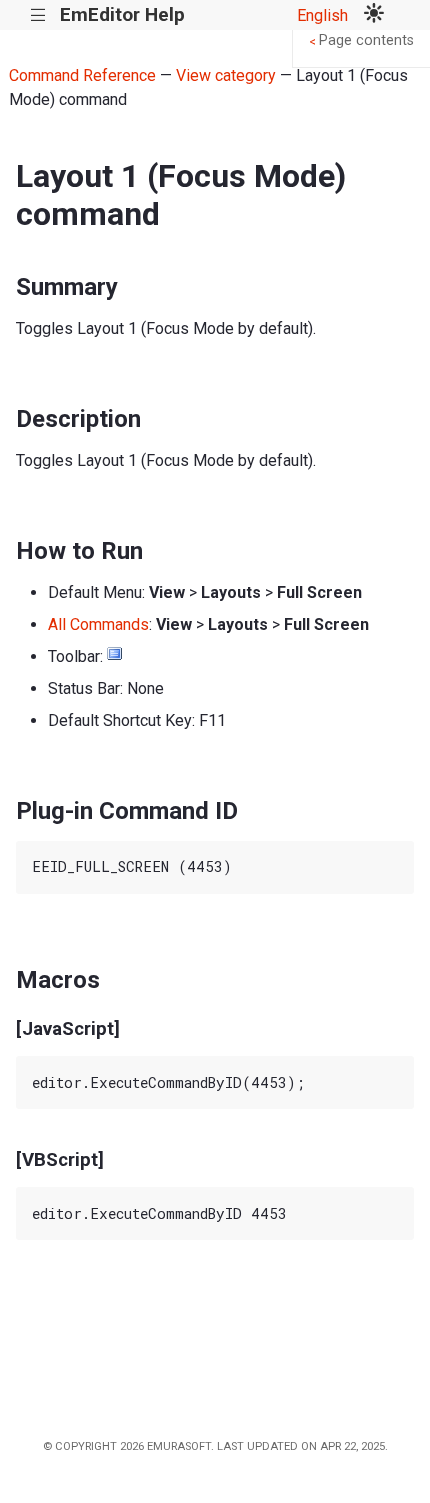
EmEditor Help (122, 14)
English (322, 15)
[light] (374, 15)
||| (38, 15)
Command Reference (82, 75)
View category (226, 75)
